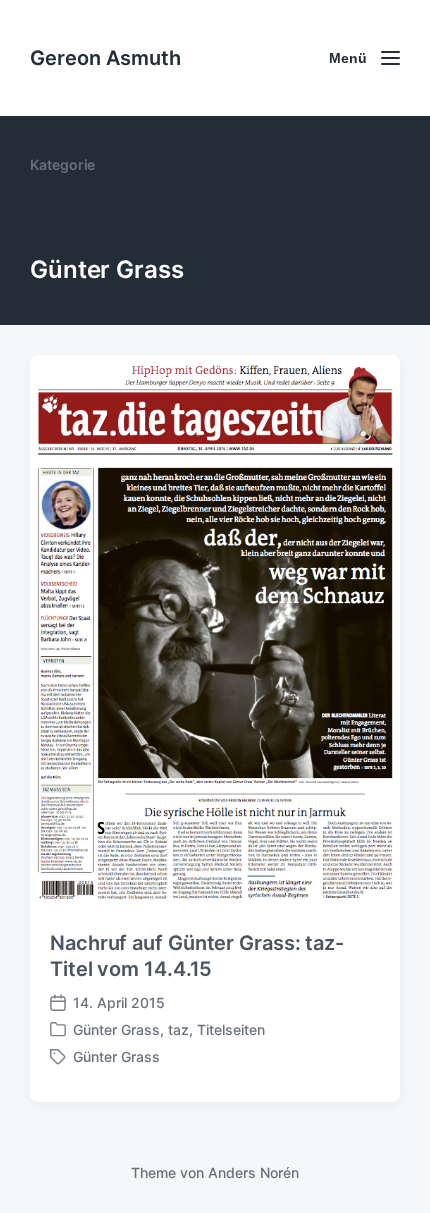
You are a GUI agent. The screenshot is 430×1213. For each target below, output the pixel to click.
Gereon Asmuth (105, 58)
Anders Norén (253, 1172)
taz (178, 1029)
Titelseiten (231, 1029)
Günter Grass (116, 1029)
